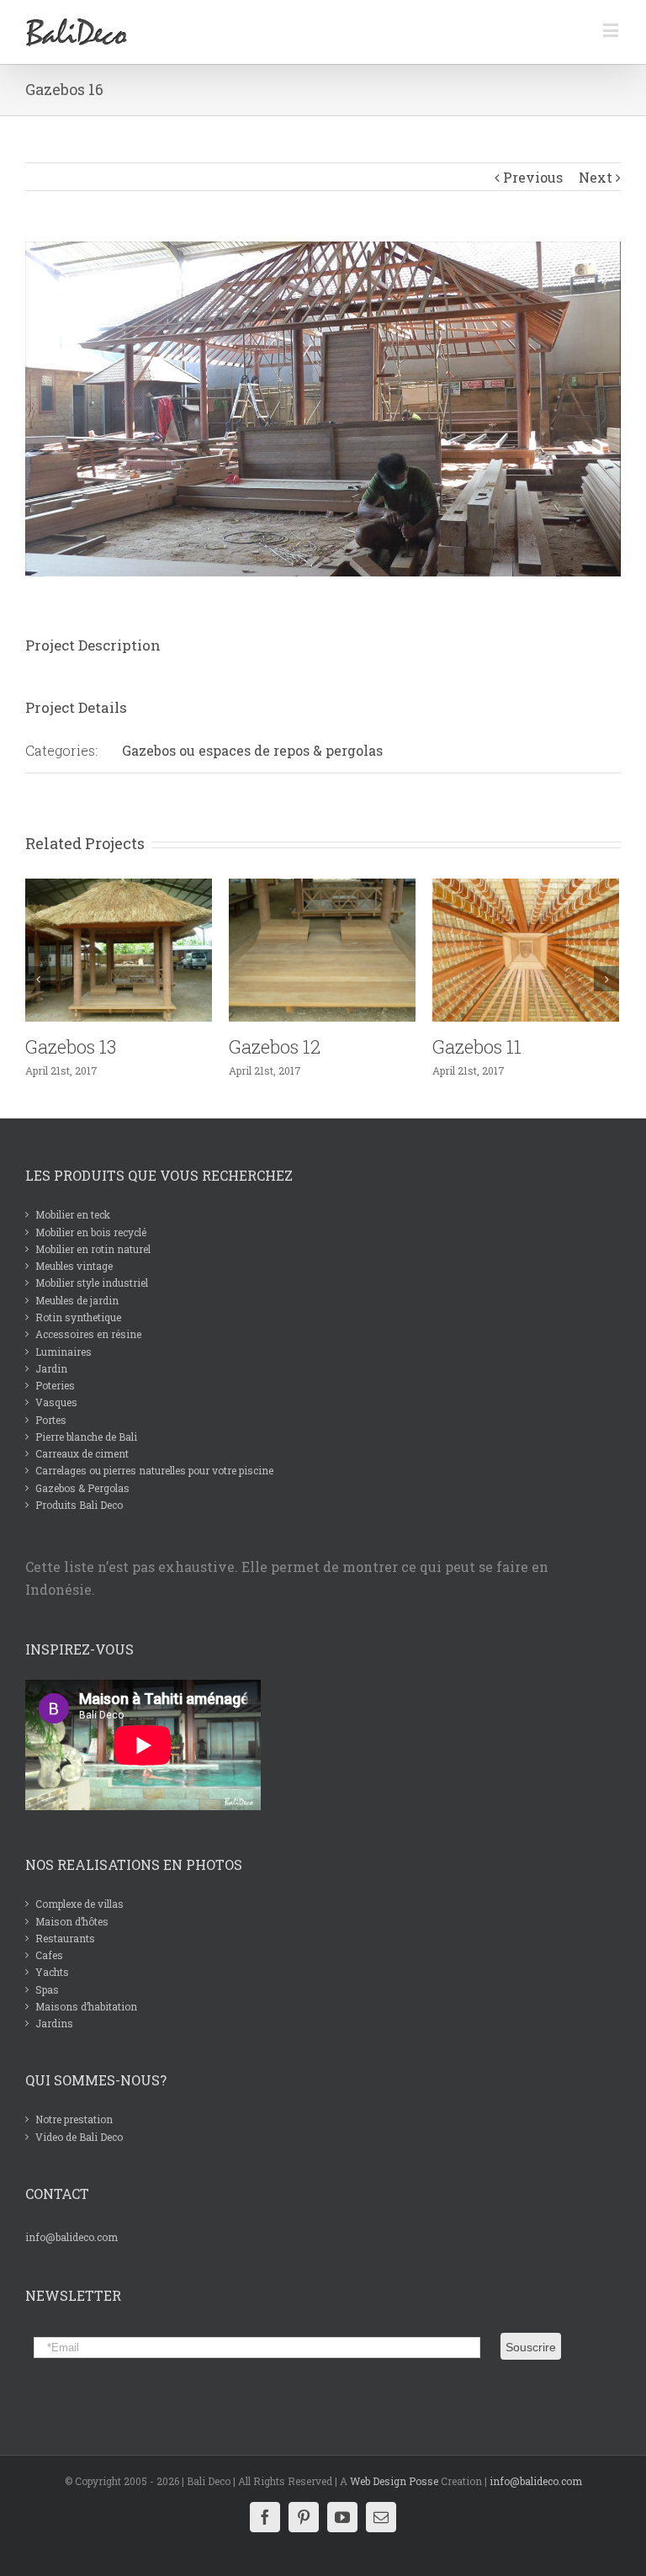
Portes (51, 1420)
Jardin (51, 1368)
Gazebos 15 (478, 1046)
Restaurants (65, 1938)
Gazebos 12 (71, 1046)
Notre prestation (74, 2119)
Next (596, 177)
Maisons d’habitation (86, 2006)
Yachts (52, 1972)
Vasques (56, 1402)
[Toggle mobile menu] (612, 30)
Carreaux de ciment (82, 1453)
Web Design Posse (394, 2481)
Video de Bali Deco (79, 2137)
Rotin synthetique (78, 1317)
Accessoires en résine (88, 1334)
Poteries (55, 1385)
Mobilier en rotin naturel (93, 1249)
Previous (533, 177)
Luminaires (64, 1352)
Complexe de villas (79, 1904)
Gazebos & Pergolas (82, 1488)
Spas (47, 1989)
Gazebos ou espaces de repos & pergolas (252, 750)
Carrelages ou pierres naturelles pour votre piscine (154, 1470)
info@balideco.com (71, 2237)
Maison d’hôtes (72, 1921)
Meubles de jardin (77, 1300)
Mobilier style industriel (92, 1283)
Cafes (49, 1955)
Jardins (54, 2023)
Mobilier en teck (73, 1214)
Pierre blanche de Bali (86, 1437)
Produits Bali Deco (79, 1505)
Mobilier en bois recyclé (91, 1232)
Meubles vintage (74, 1266)
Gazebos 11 (273, 1046)
